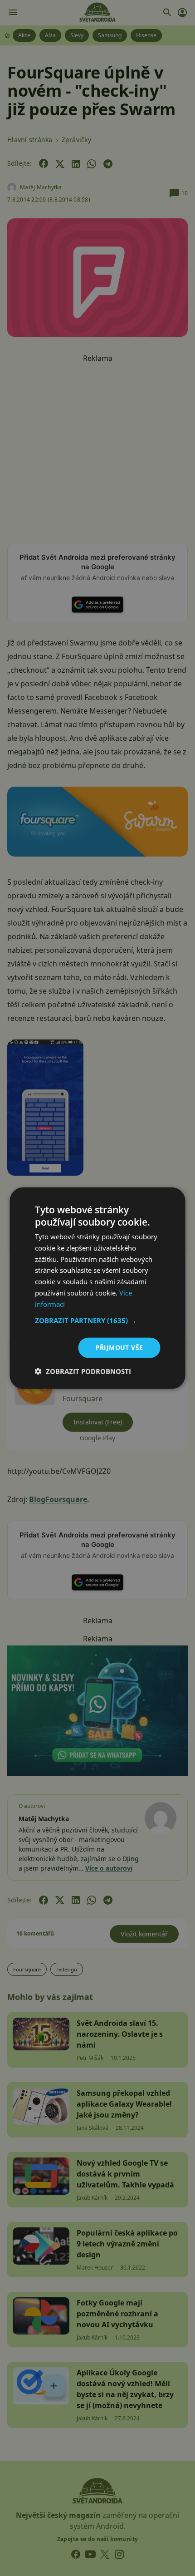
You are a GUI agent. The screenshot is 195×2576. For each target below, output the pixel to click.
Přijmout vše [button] (119, 1347)
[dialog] (97, 1288)
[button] (98, 1320)
